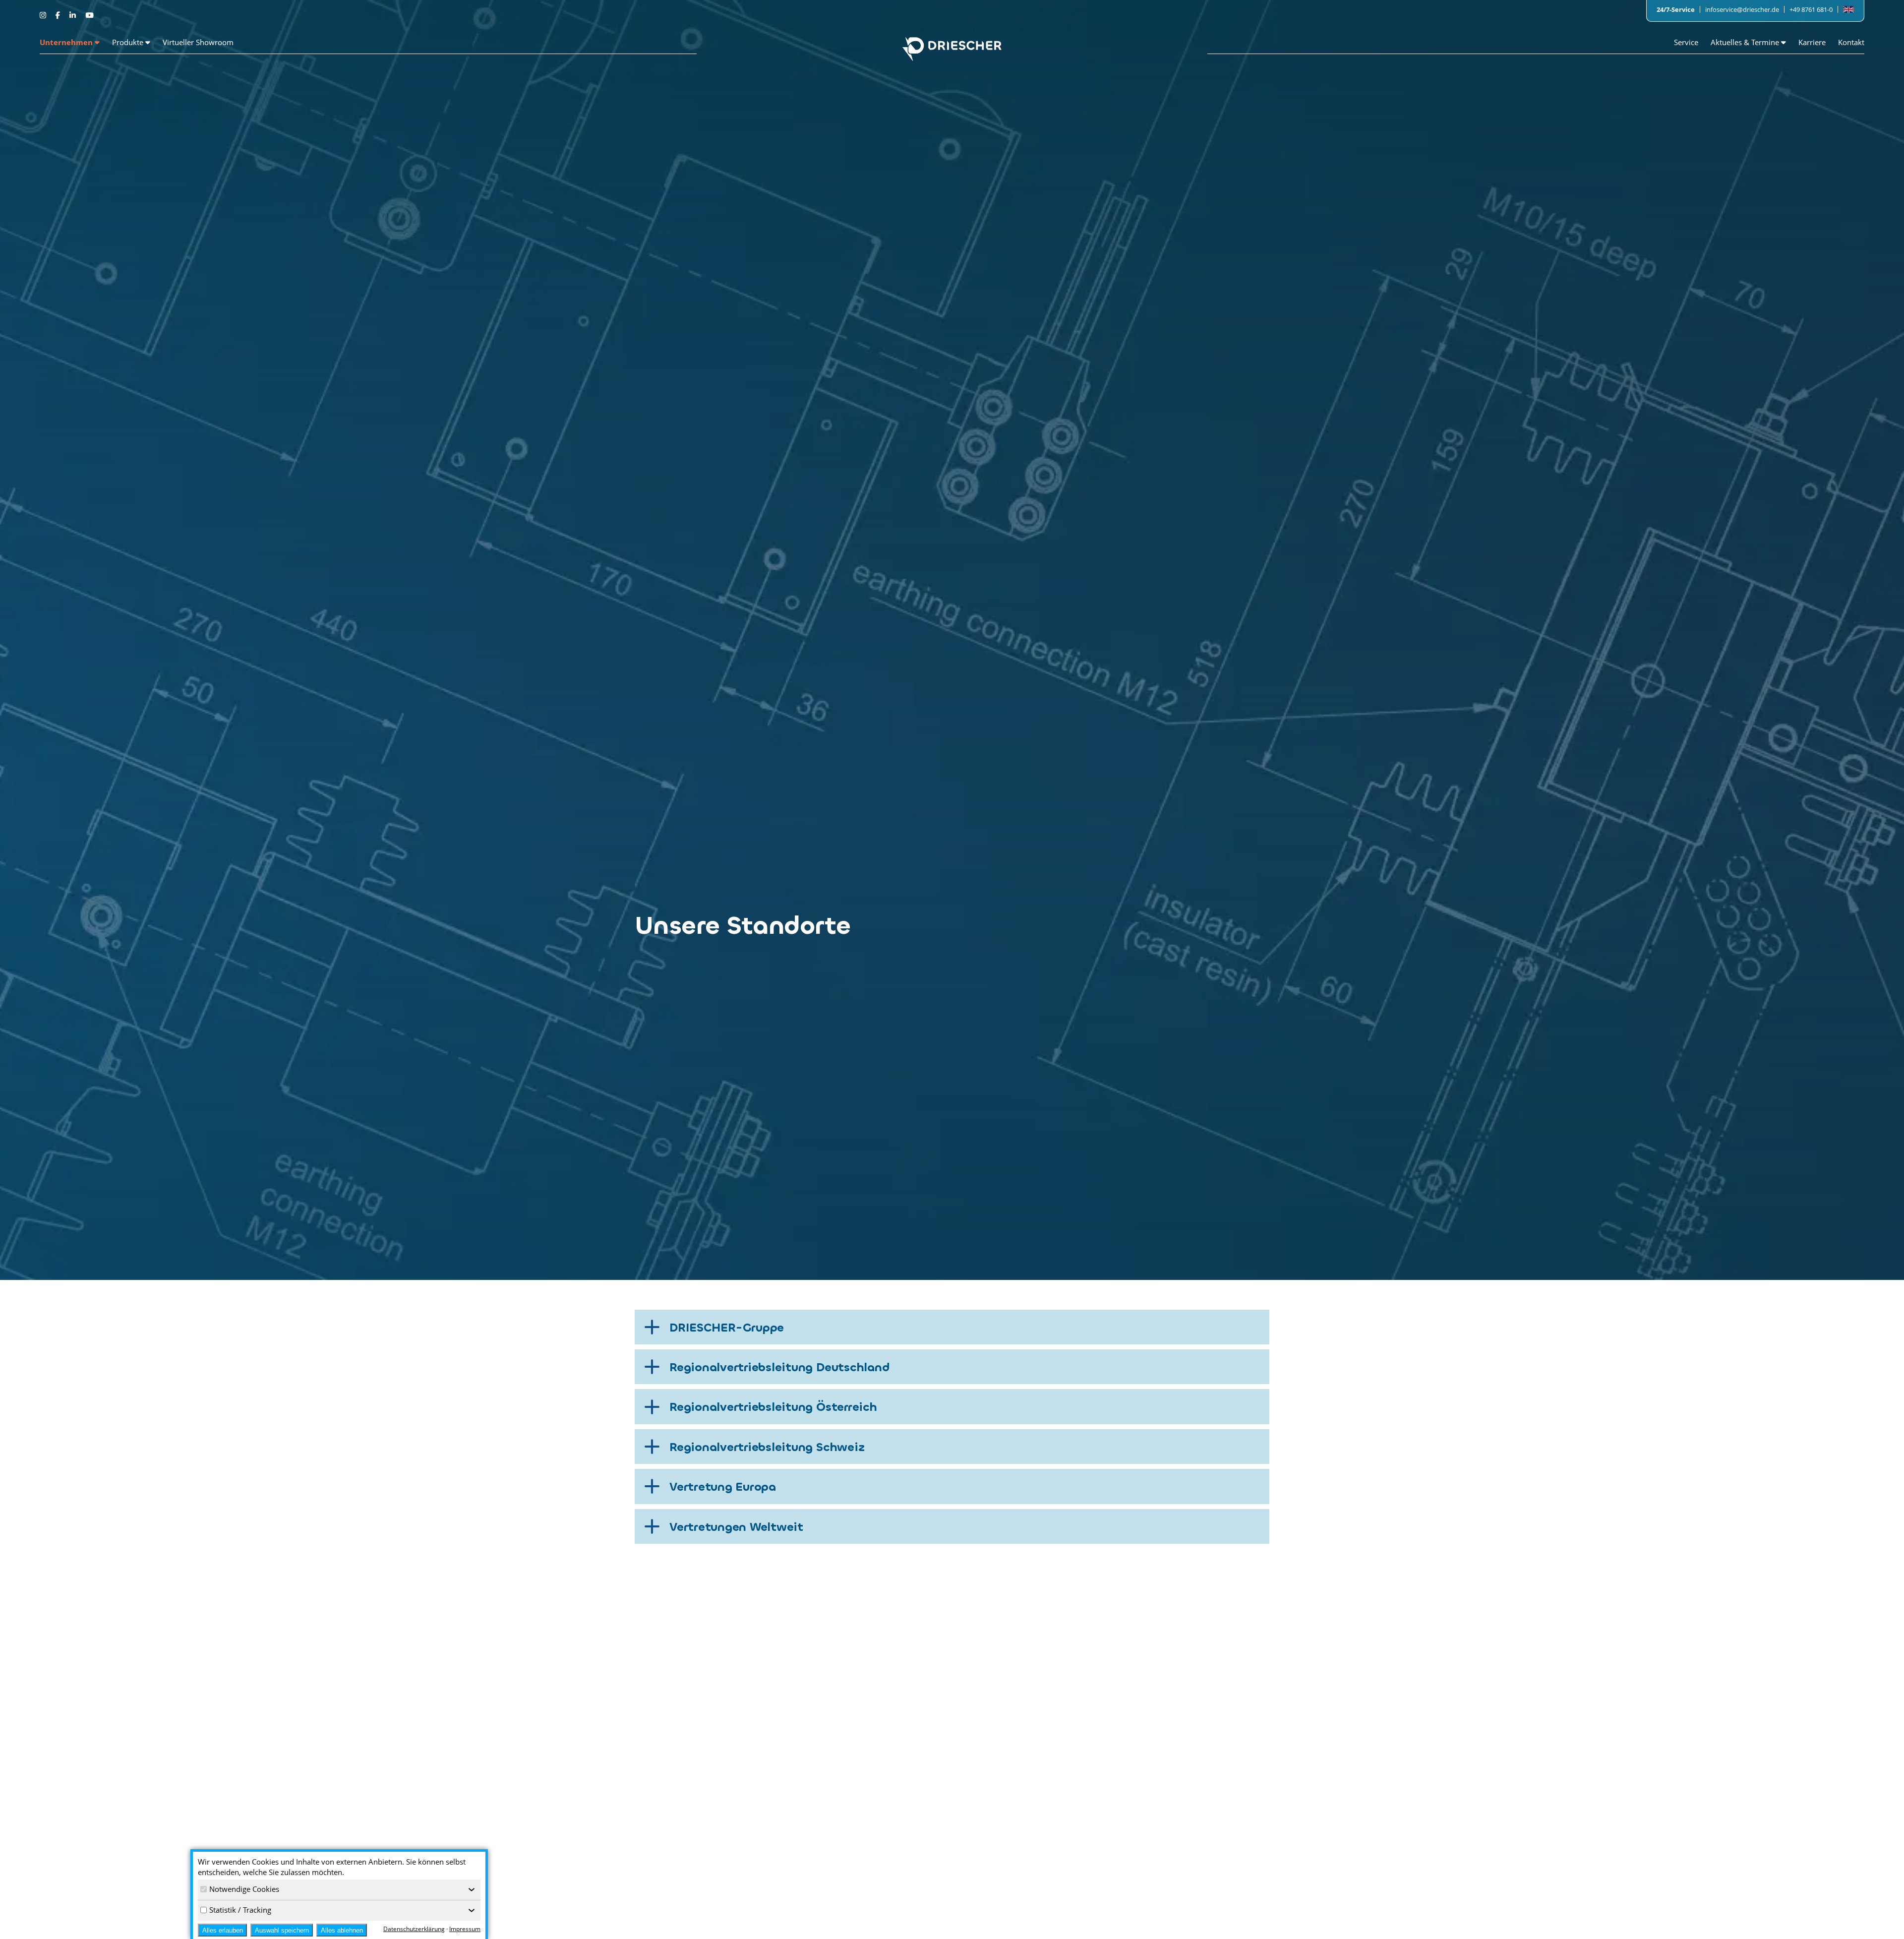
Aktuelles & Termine (1746, 42)
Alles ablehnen (342, 1930)
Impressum (465, 1929)
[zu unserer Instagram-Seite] (44, 15)
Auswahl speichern (282, 1930)
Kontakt (1851, 42)
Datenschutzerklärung (414, 1929)
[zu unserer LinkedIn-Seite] (74, 15)
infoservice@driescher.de (1742, 9)
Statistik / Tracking (240, 1910)
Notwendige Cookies (244, 1889)
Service (1686, 42)
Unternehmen (67, 42)
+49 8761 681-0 (1811, 9)
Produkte (129, 42)
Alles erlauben (223, 1930)
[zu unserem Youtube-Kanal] (89, 15)
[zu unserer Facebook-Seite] (59, 15)
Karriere (1812, 42)
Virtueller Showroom (198, 42)
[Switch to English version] (1848, 10)
